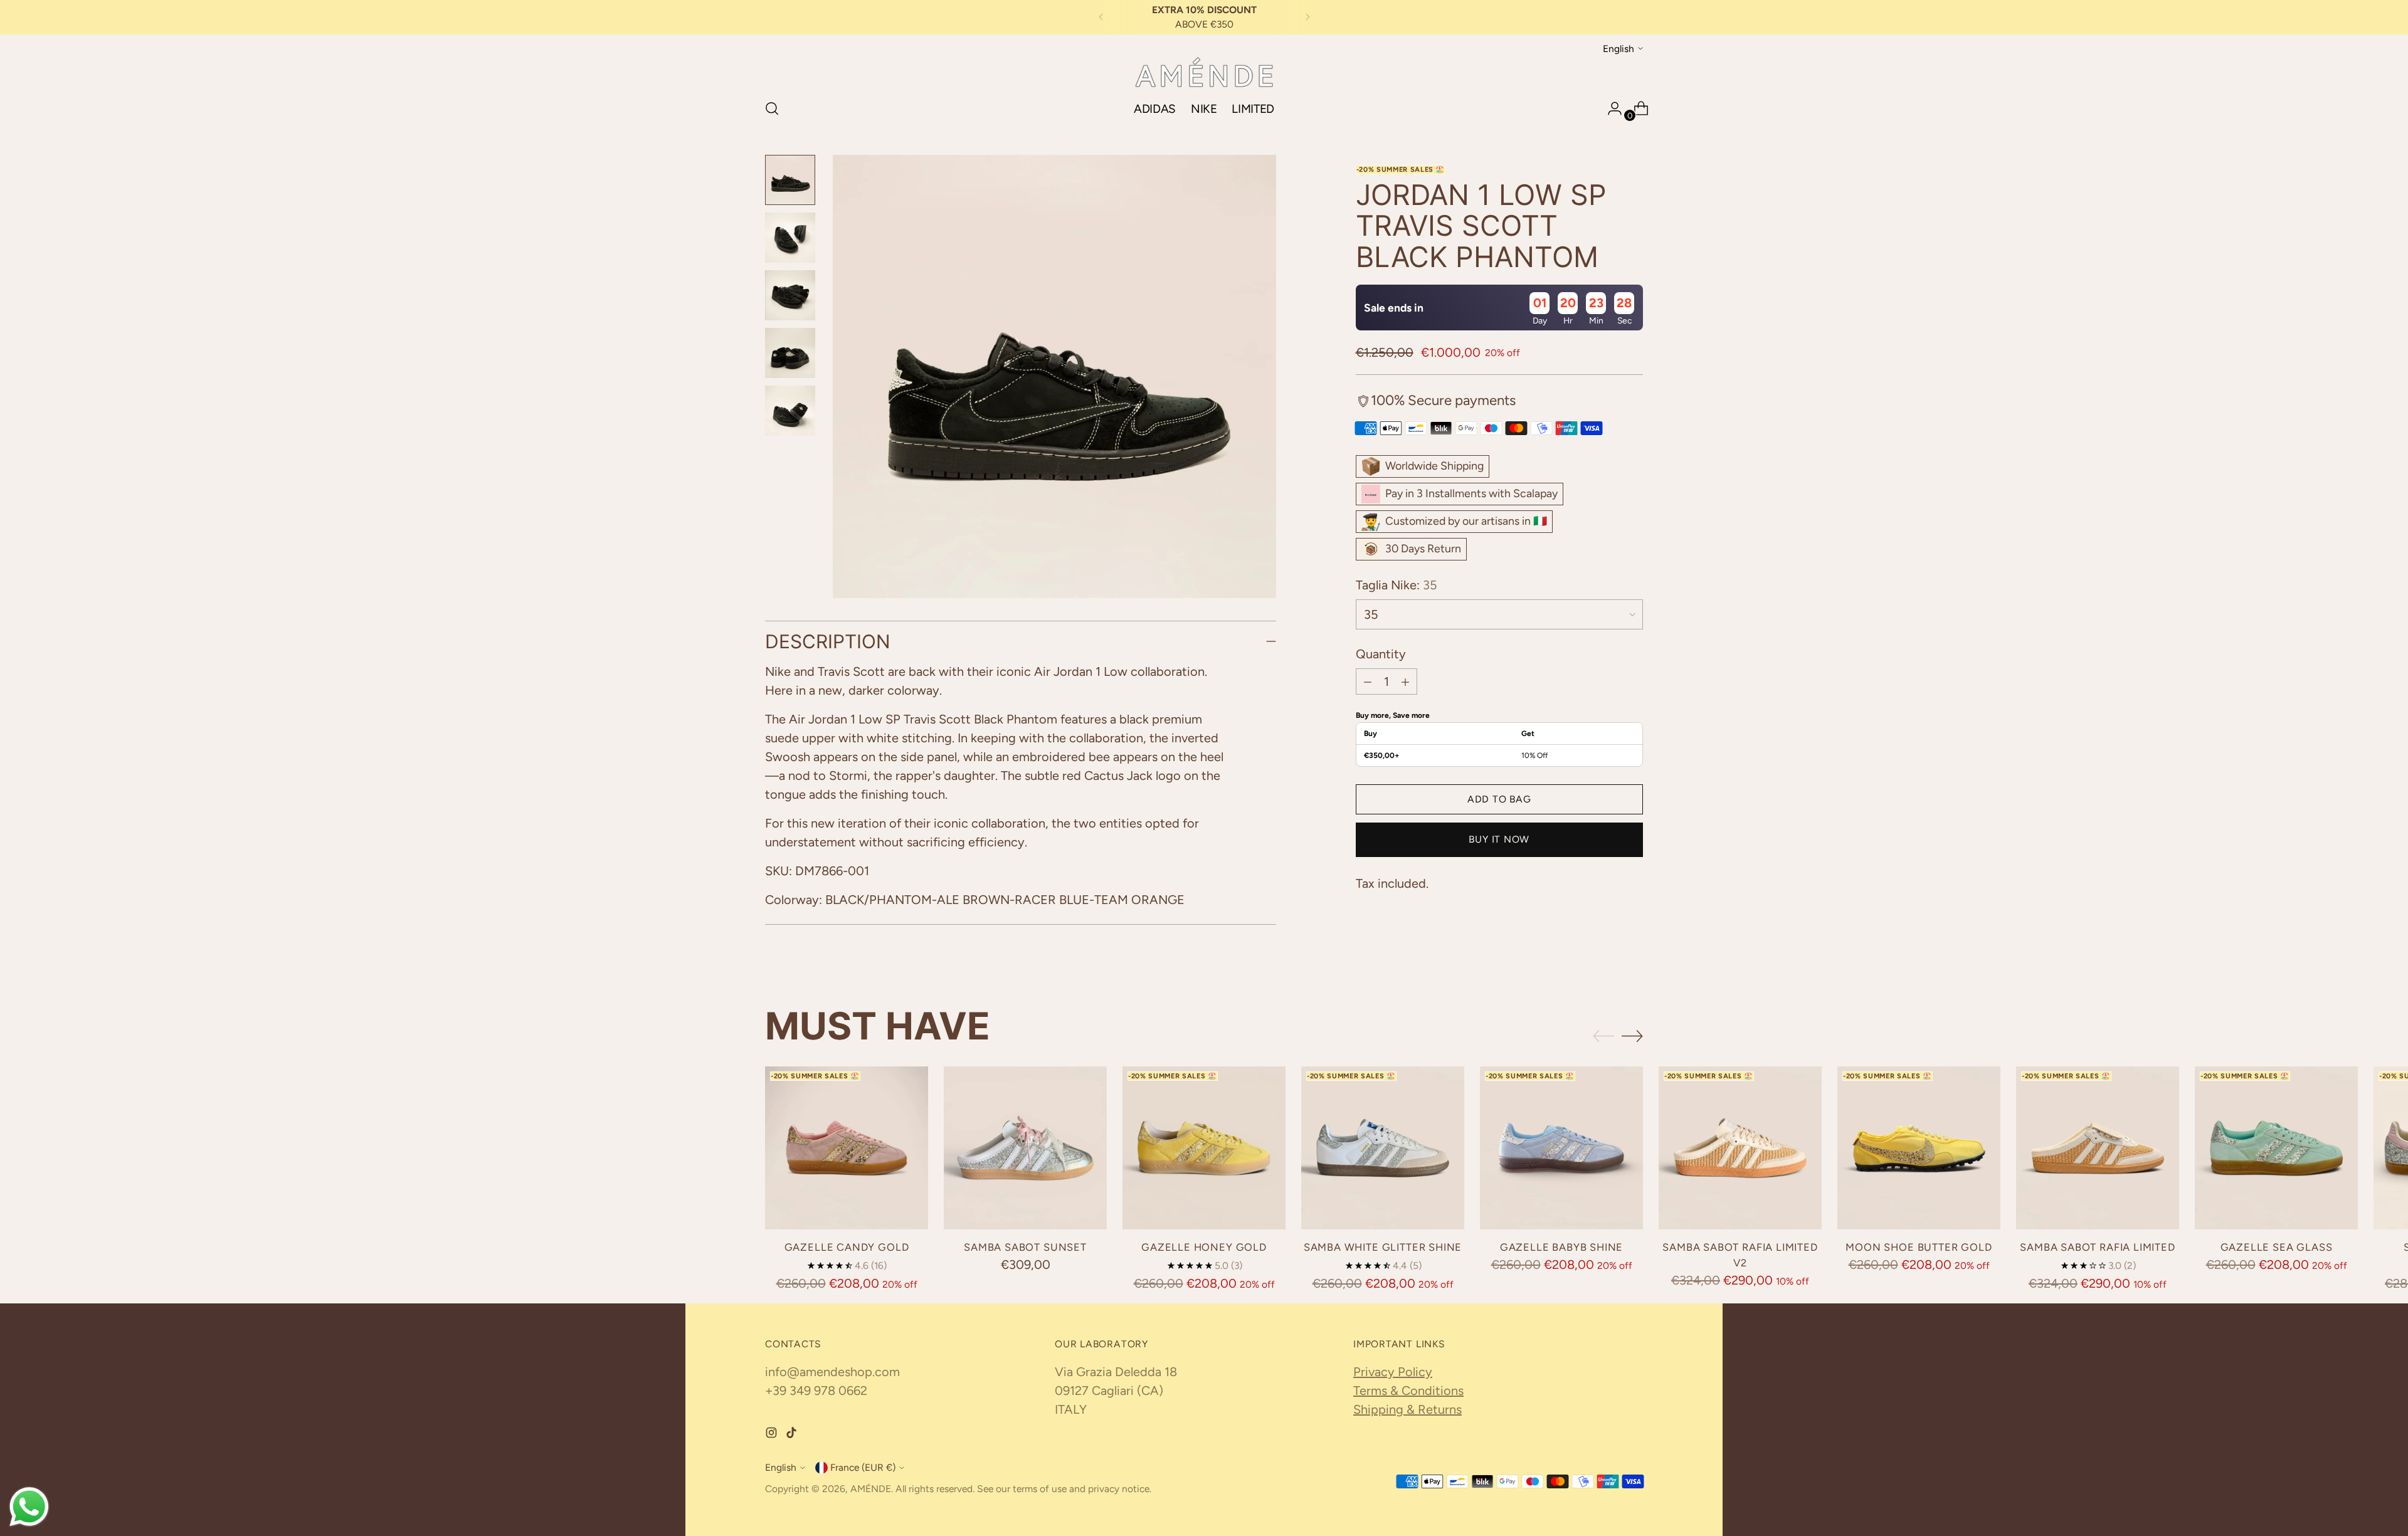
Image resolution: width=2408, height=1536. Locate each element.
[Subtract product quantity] (1368, 681)
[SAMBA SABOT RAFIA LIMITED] (2098, 1148)
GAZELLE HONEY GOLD (1204, 1247)
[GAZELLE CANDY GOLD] (847, 1148)
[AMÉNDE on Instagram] (773, 1434)
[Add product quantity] (1405, 681)
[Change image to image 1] (790, 180)
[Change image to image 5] (790, 411)
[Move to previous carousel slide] (1603, 1036)
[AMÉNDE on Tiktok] (793, 1434)
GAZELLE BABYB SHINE (1562, 1247)
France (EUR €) (863, 1467)
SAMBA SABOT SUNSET (1025, 1247)
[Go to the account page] (1610, 108)
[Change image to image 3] (790, 295)
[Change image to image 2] (790, 238)
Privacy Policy (1393, 1372)
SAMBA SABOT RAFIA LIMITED (2098, 1247)
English (1619, 48)
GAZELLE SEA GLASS (2277, 1247)
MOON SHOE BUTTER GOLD (1919, 1247)
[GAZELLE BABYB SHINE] (1561, 1148)
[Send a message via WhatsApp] (29, 1507)
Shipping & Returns (1407, 1409)
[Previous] (1101, 17)
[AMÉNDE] (1204, 72)
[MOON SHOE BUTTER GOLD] (1919, 1148)
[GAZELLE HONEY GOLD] (1204, 1148)
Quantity (1381, 654)
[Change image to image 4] (790, 353)
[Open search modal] (772, 108)
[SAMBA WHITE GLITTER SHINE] (1383, 1148)
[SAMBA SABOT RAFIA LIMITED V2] (1740, 1148)
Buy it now (1499, 839)
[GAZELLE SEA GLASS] (2276, 1148)
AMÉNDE (871, 1489)
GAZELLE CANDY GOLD (847, 1247)
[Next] (1307, 17)
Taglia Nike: (1397, 585)
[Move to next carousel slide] (1632, 1036)
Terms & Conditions (1408, 1391)
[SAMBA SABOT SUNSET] (1025, 1148)
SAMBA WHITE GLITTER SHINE (1383, 1247)
